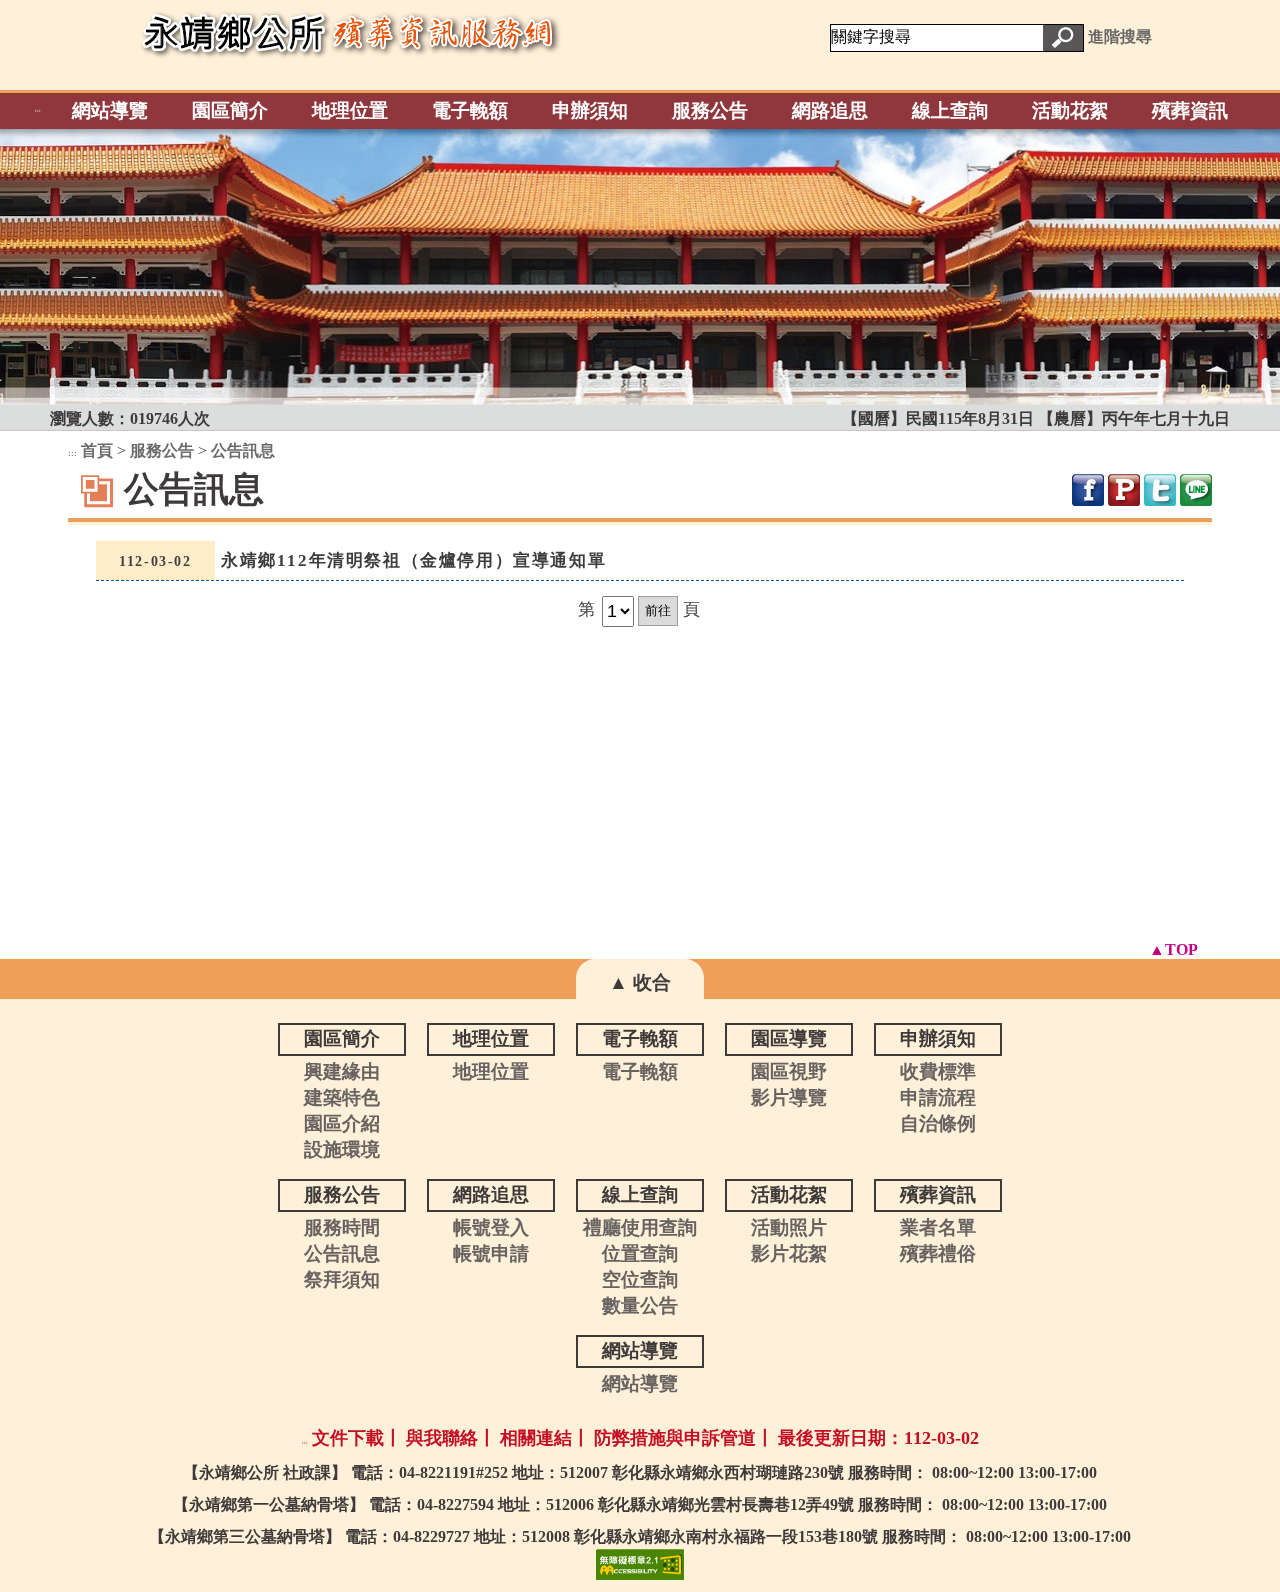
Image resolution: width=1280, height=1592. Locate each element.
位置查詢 (640, 1253)
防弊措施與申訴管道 (675, 1438)
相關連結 (536, 1438)
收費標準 (938, 1071)
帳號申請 (491, 1253)
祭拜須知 (342, 1279)
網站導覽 (110, 110)
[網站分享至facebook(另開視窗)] (1088, 490)
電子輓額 (470, 110)
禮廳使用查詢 (640, 1227)
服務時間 (342, 1227)
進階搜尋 (1120, 36)
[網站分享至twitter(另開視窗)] (1160, 490)
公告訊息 (243, 450)
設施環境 (342, 1149)
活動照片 (789, 1227)
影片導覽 (789, 1097)
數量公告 (640, 1305)
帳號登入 (491, 1227)
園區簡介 (230, 110)
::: (38, 110)
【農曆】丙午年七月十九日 (1134, 418)
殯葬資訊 (1190, 110)
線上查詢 (950, 110)
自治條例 (938, 1123)
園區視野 (789, 1071)
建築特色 (342, 1097)
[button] (1063, 38)
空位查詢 (640, 1279)
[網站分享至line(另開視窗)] (1196, 490)
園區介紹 (342, 1123)
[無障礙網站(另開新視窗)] (640, 1562)
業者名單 (938, 1227)
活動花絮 (1070, 110)
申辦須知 (590, 110)
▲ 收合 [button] (640, 982)
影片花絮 (789, 1253)
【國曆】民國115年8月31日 (940, 418)
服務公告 (710, 110)
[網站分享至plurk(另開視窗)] (1124, 490)
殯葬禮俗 (938, 1253)
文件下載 (348, 1438)
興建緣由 (342, 1071)
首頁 (97, 450)
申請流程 (938, 1097)
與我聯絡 (442, 1438)
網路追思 (830, 110)
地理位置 (350, 110)
